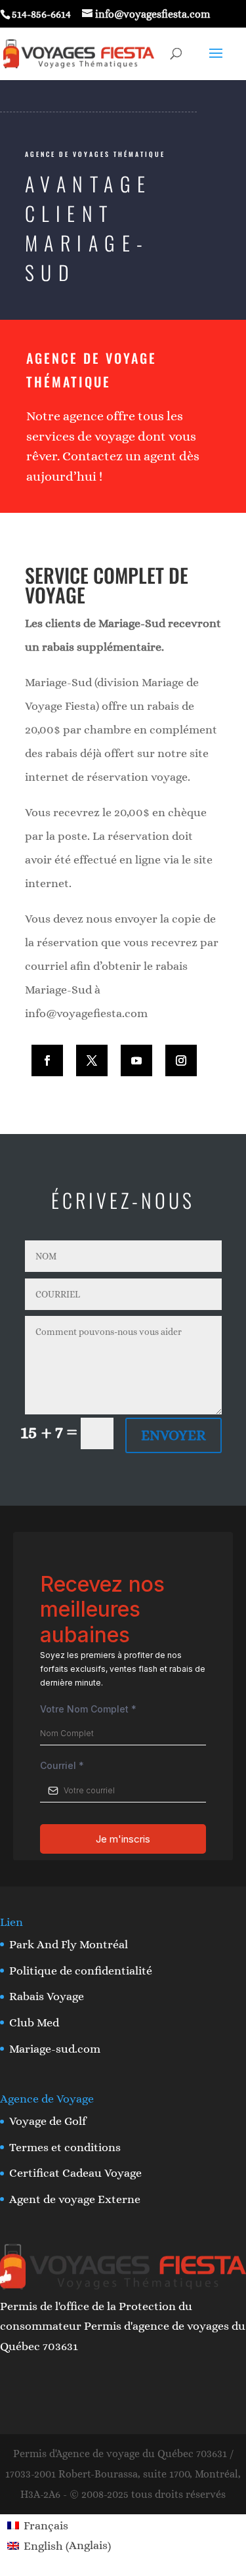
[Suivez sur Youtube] (136, 1060)
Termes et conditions (65, 2147)
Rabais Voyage (47, 1996)
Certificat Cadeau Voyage (75, 2173)
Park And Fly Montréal (69, 1944)
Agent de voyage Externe (75, 2199)
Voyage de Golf (48, 2121)
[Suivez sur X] (92, 1060)
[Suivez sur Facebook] (47, 1060)
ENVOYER (174, 1435)
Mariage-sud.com (55, 2049)
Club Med (34, 2022)
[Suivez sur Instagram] (181, 1060)
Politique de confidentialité (81, 1971)
